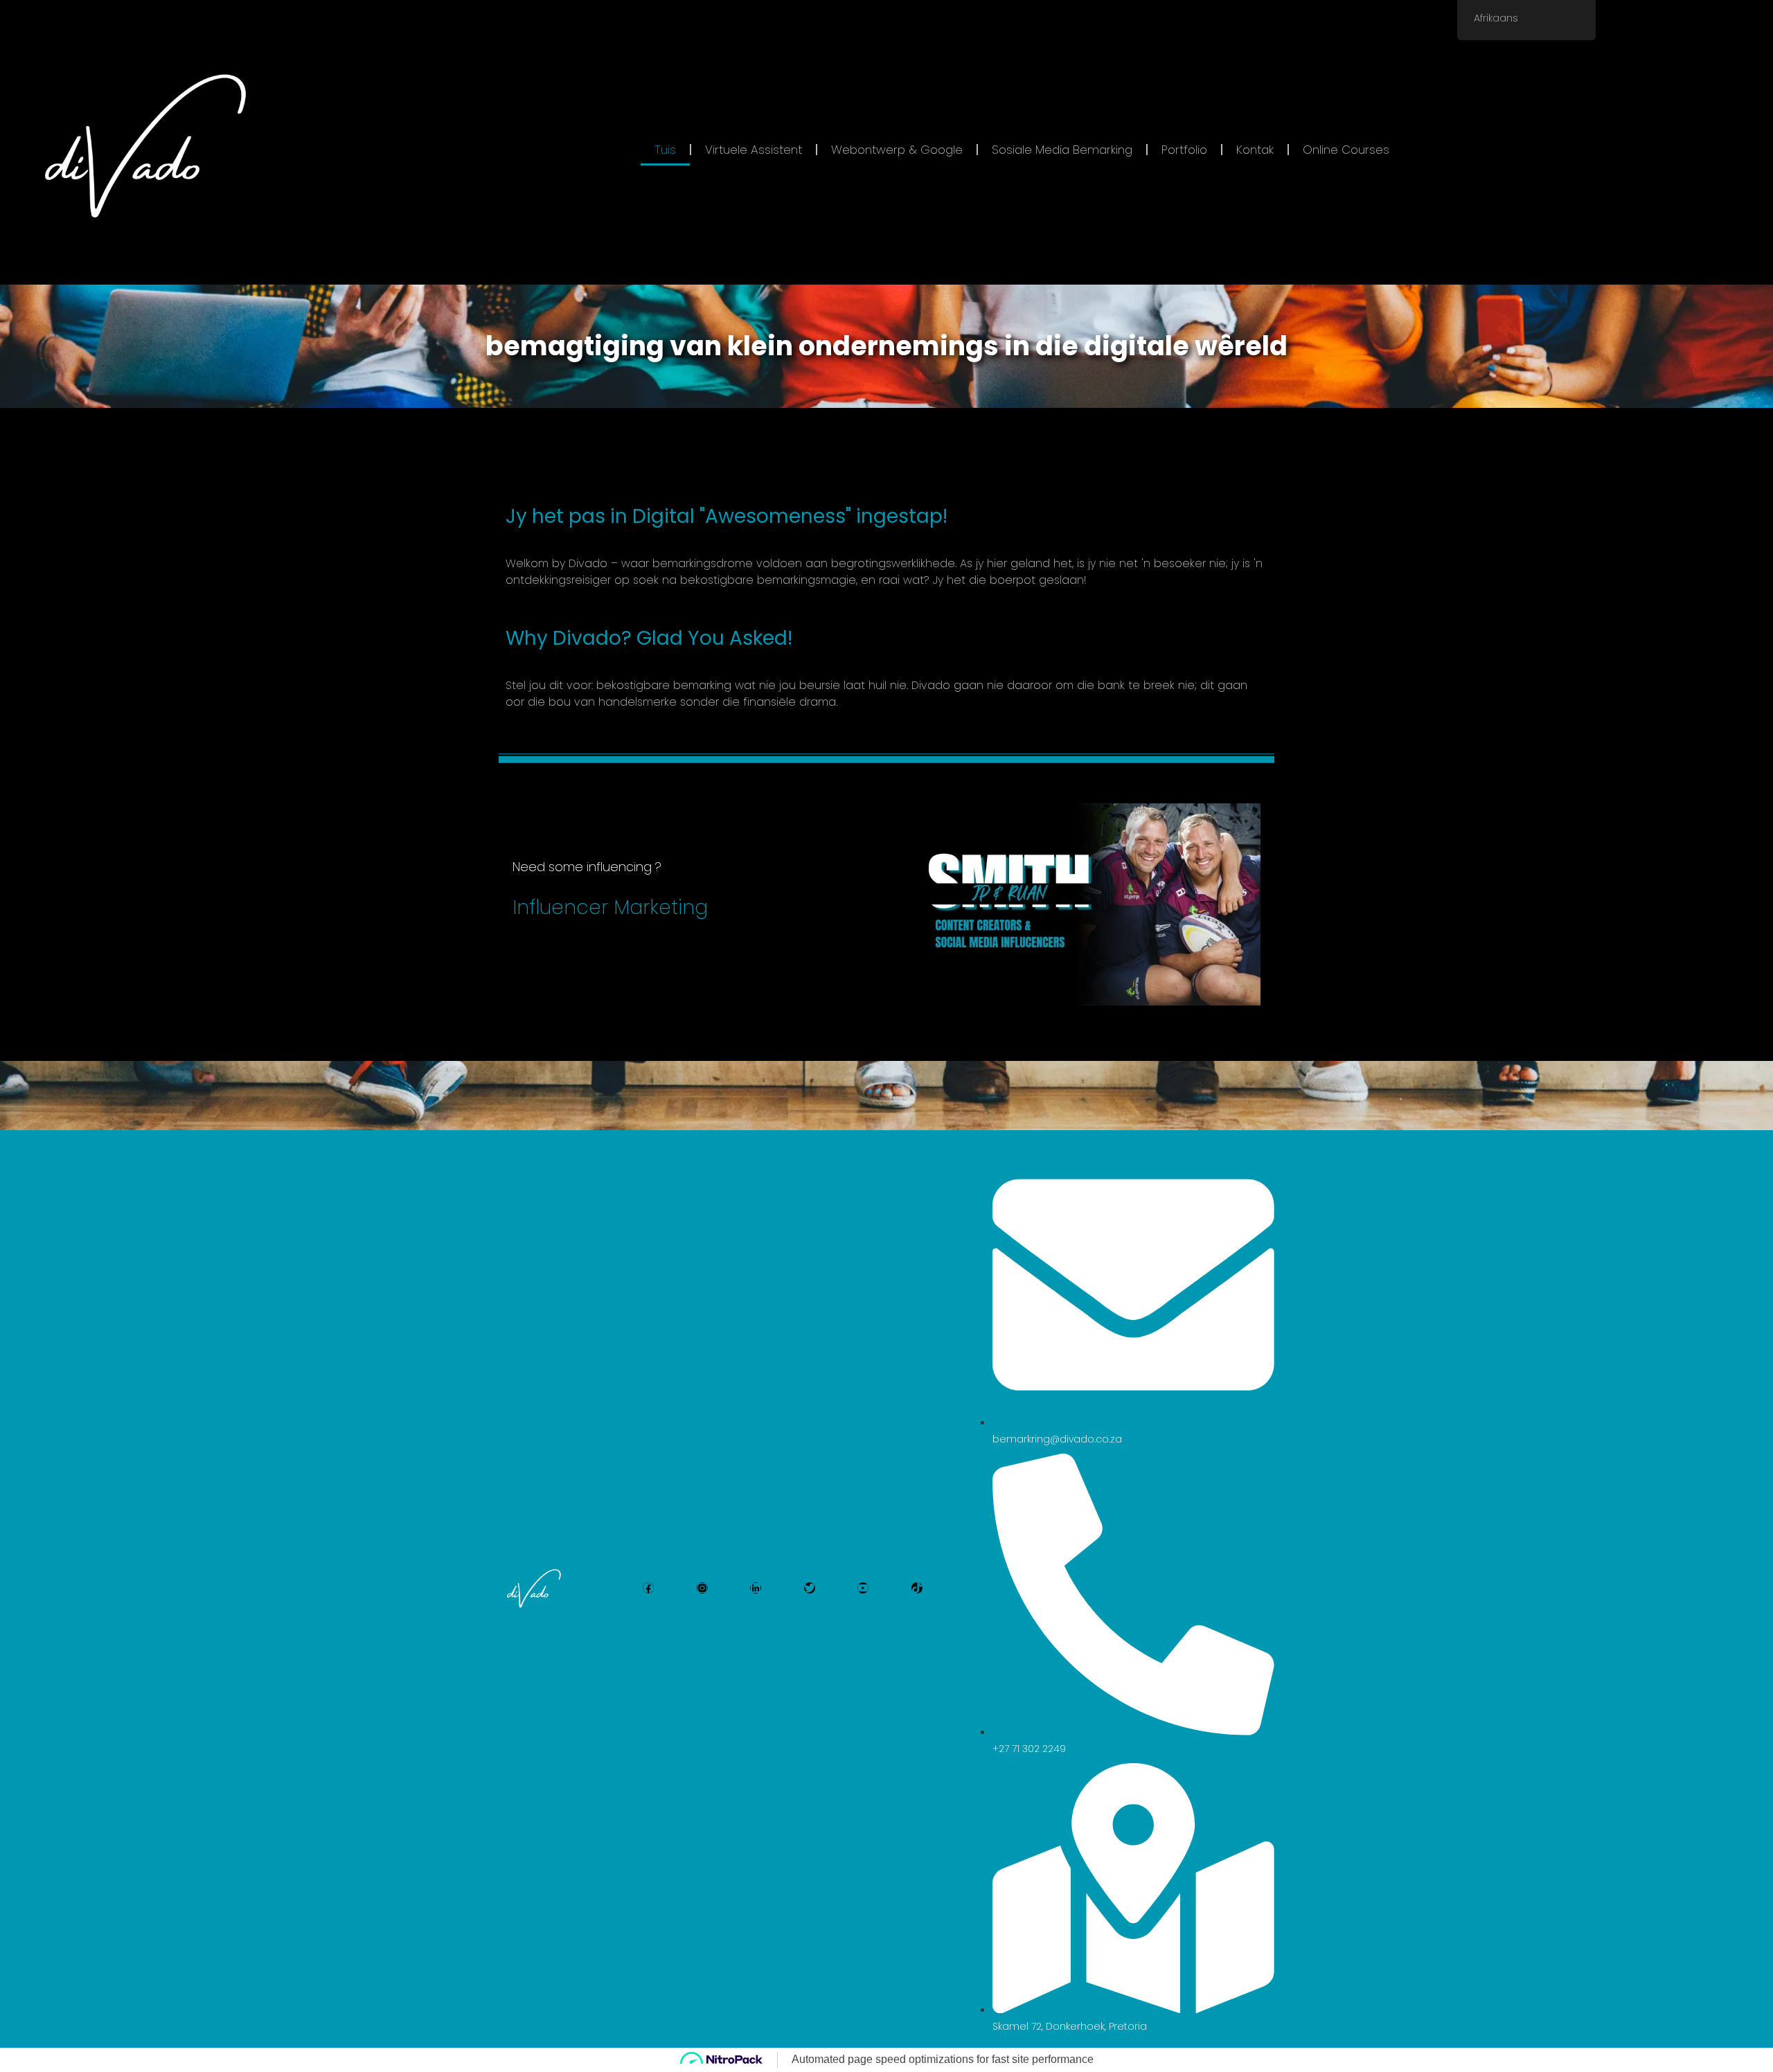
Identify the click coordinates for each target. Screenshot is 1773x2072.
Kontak (1255, 150)
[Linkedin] (756, 1588)
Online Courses (1346, 150)
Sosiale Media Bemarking (1062, 150)
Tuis (665, 150)
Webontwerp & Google (897, 150)
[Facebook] (648, 1588)
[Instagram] (702, 1588)
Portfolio (1184, 150)
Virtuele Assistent (754, 150)
